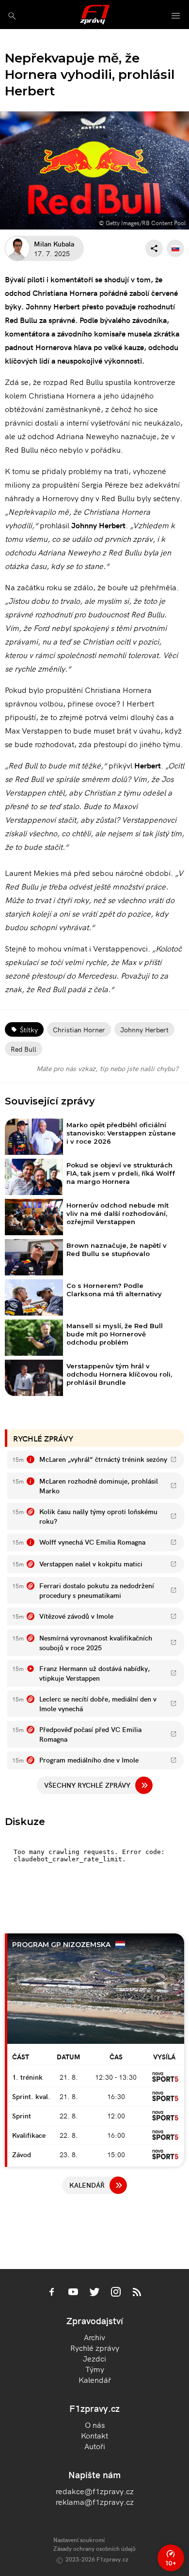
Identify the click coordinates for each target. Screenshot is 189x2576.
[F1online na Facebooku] (52, 2293)
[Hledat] (12, 16)
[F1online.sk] (95, 15)
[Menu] (176, 16)
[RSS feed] (137, 2293)
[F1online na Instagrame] (116, 2293)
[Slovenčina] (175, 248)
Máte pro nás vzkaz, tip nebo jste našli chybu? (107, 1068)
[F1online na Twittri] (94, 2293)
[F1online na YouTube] (73, 2293)
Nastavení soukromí (79, 2539)
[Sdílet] (154, 248)
